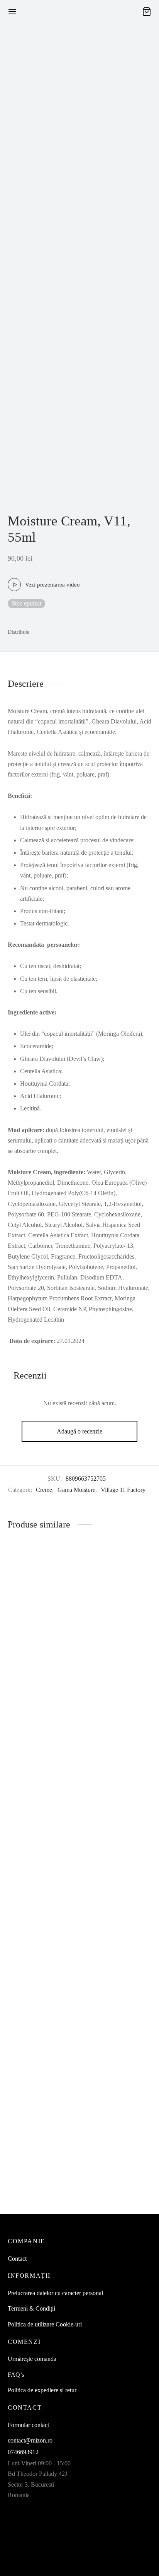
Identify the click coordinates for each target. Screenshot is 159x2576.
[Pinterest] (68, 632)
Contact (17, 2259)
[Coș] (147, 12)
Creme (44, 1490)
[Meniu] (12, 12)
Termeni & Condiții (31, 2308)
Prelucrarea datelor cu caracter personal (55, 2293)
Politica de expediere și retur (42, 2390)
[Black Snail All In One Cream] (42, 1857)
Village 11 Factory (123, 1490)
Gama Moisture (76, 1490)
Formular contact (28, 2425)
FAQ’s (16, 2375)
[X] (53, 632)
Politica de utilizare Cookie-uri (45, 2324)
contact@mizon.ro (30, 2440)
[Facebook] (39, 632)
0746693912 (23, 2452)
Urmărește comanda (32, 2359)
